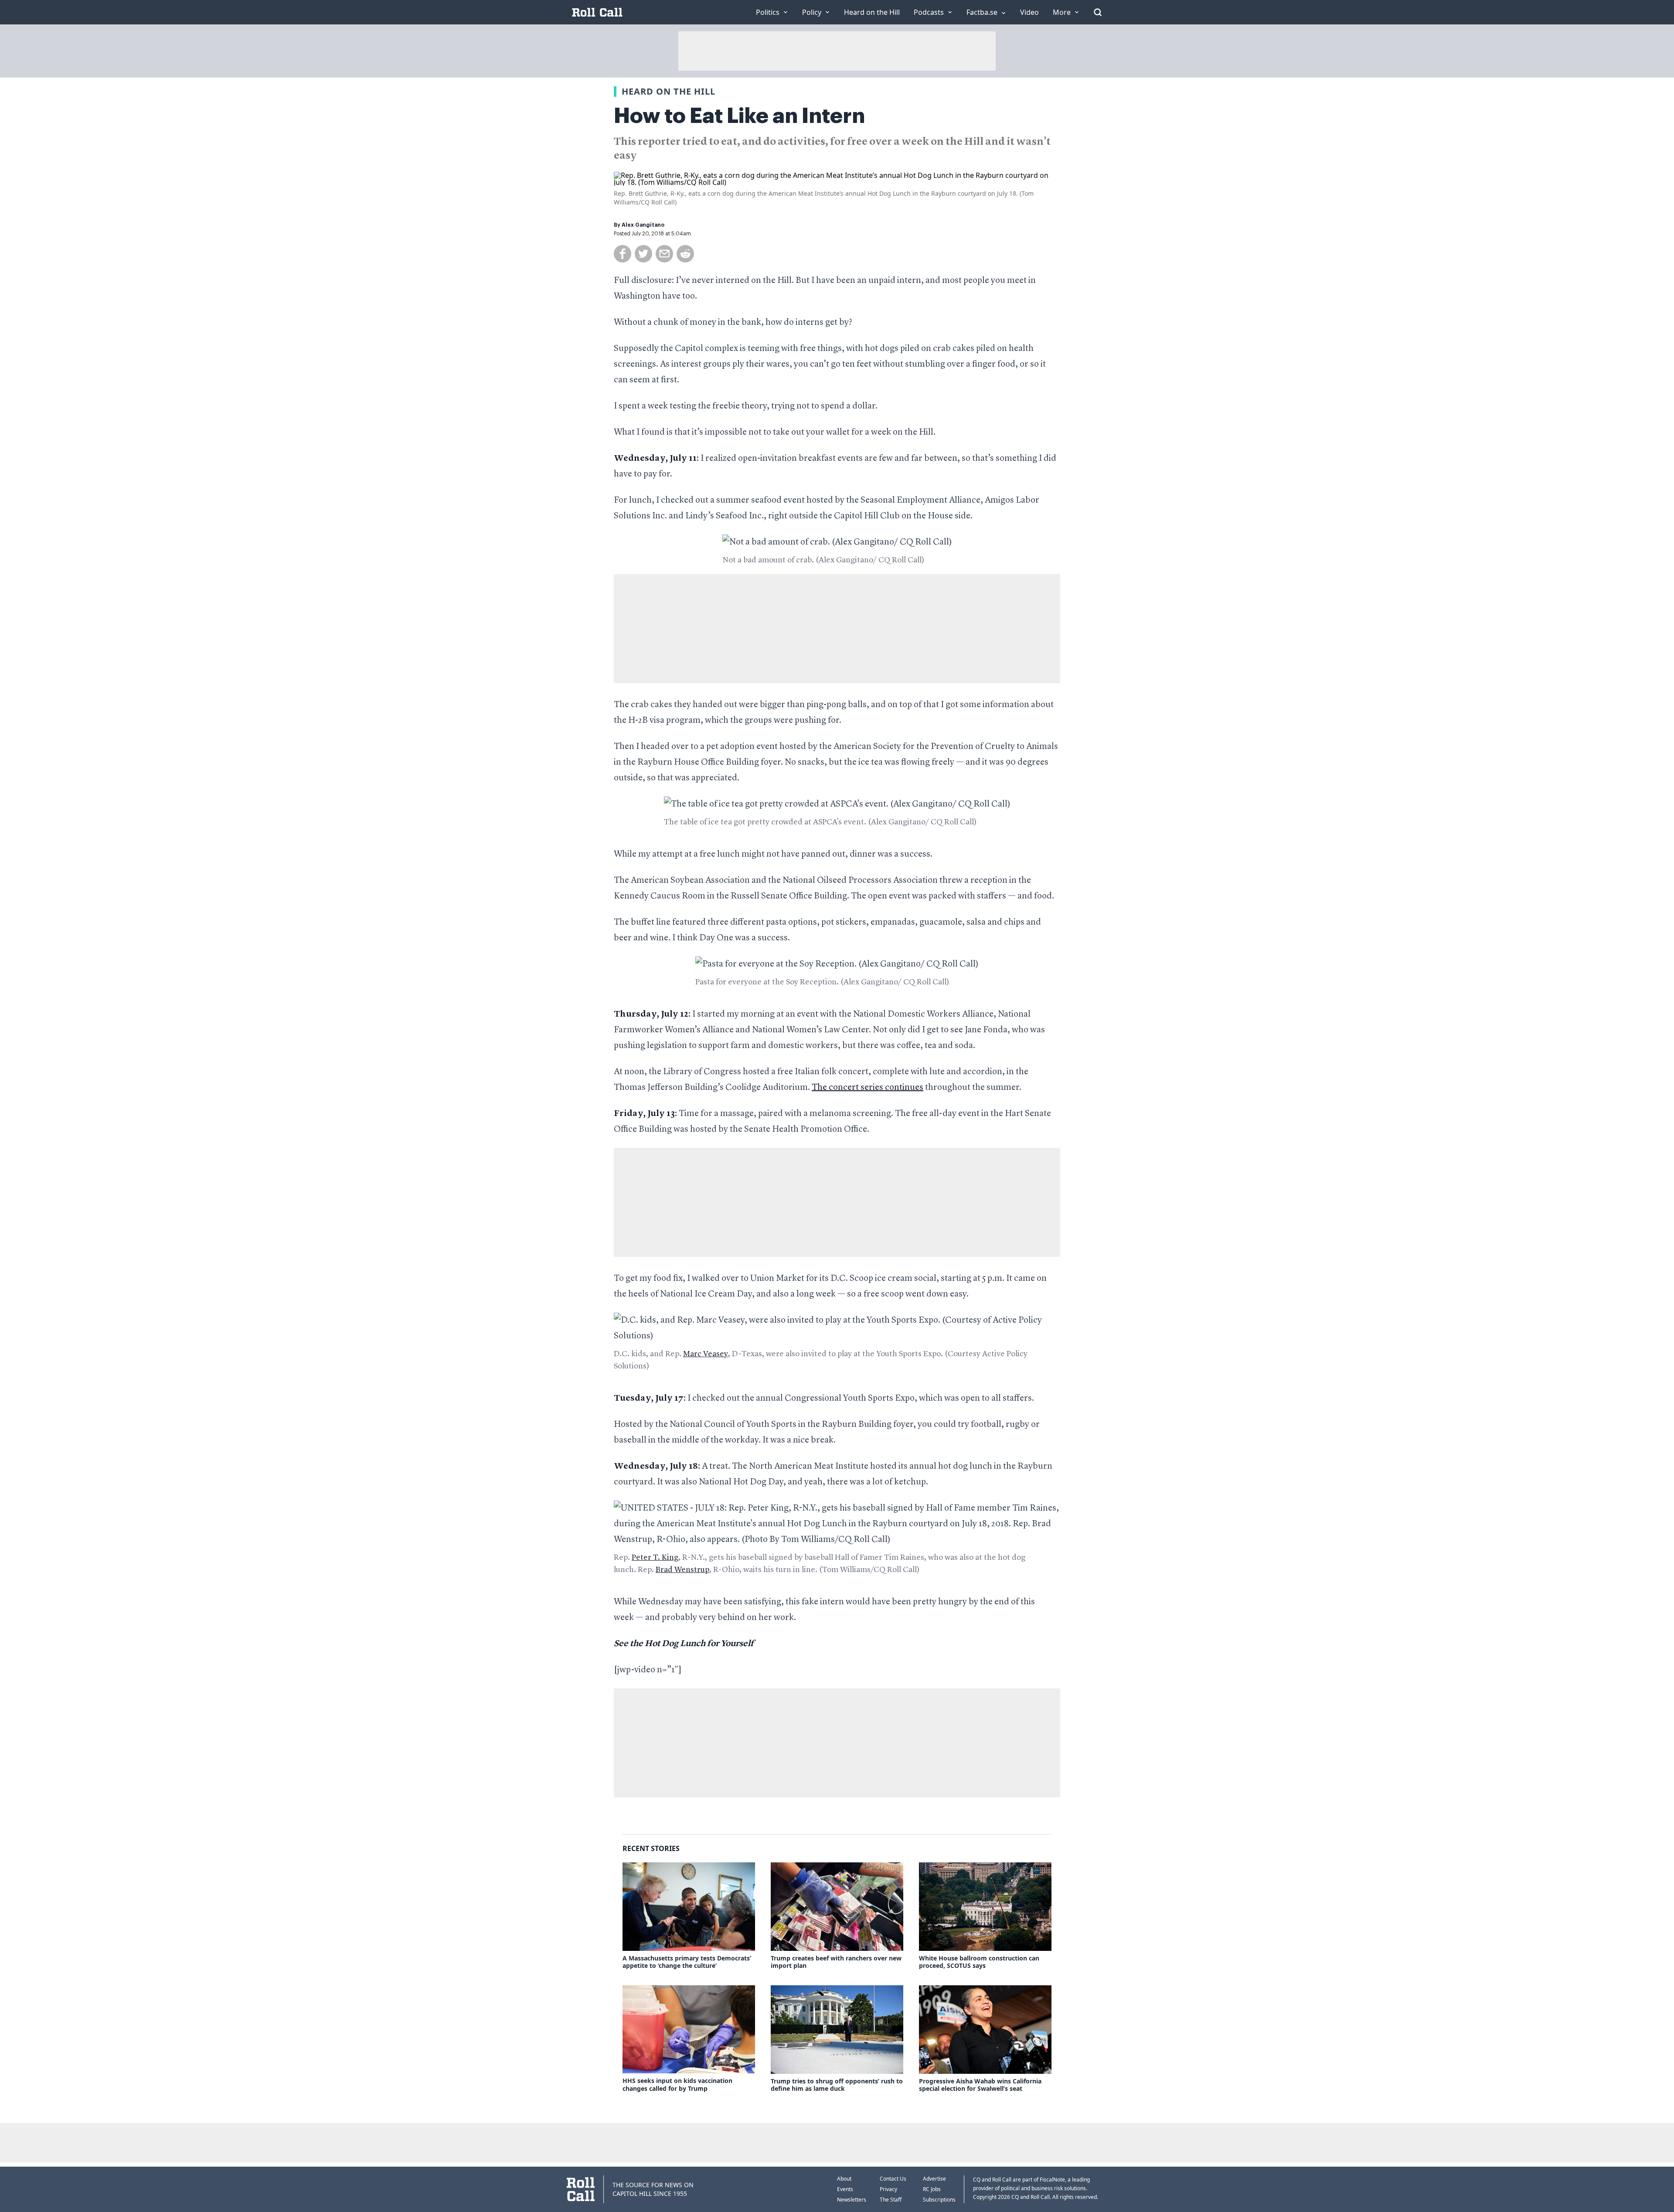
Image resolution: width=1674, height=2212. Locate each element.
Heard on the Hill (669, 91)
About (844, 2179)
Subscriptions (939, 2200)
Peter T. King (655, 1558)
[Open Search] (1098, 12)
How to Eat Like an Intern (739, 116)
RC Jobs (932, 2189)
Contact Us (893, 2179)
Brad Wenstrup (682, 1570)
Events (845, 2189)
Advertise (934, 2179)
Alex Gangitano (643, 225)
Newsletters (852, 2200)
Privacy (888, 2189)
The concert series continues (868, 1088)
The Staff (891, 2200)
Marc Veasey (706, 1354)
